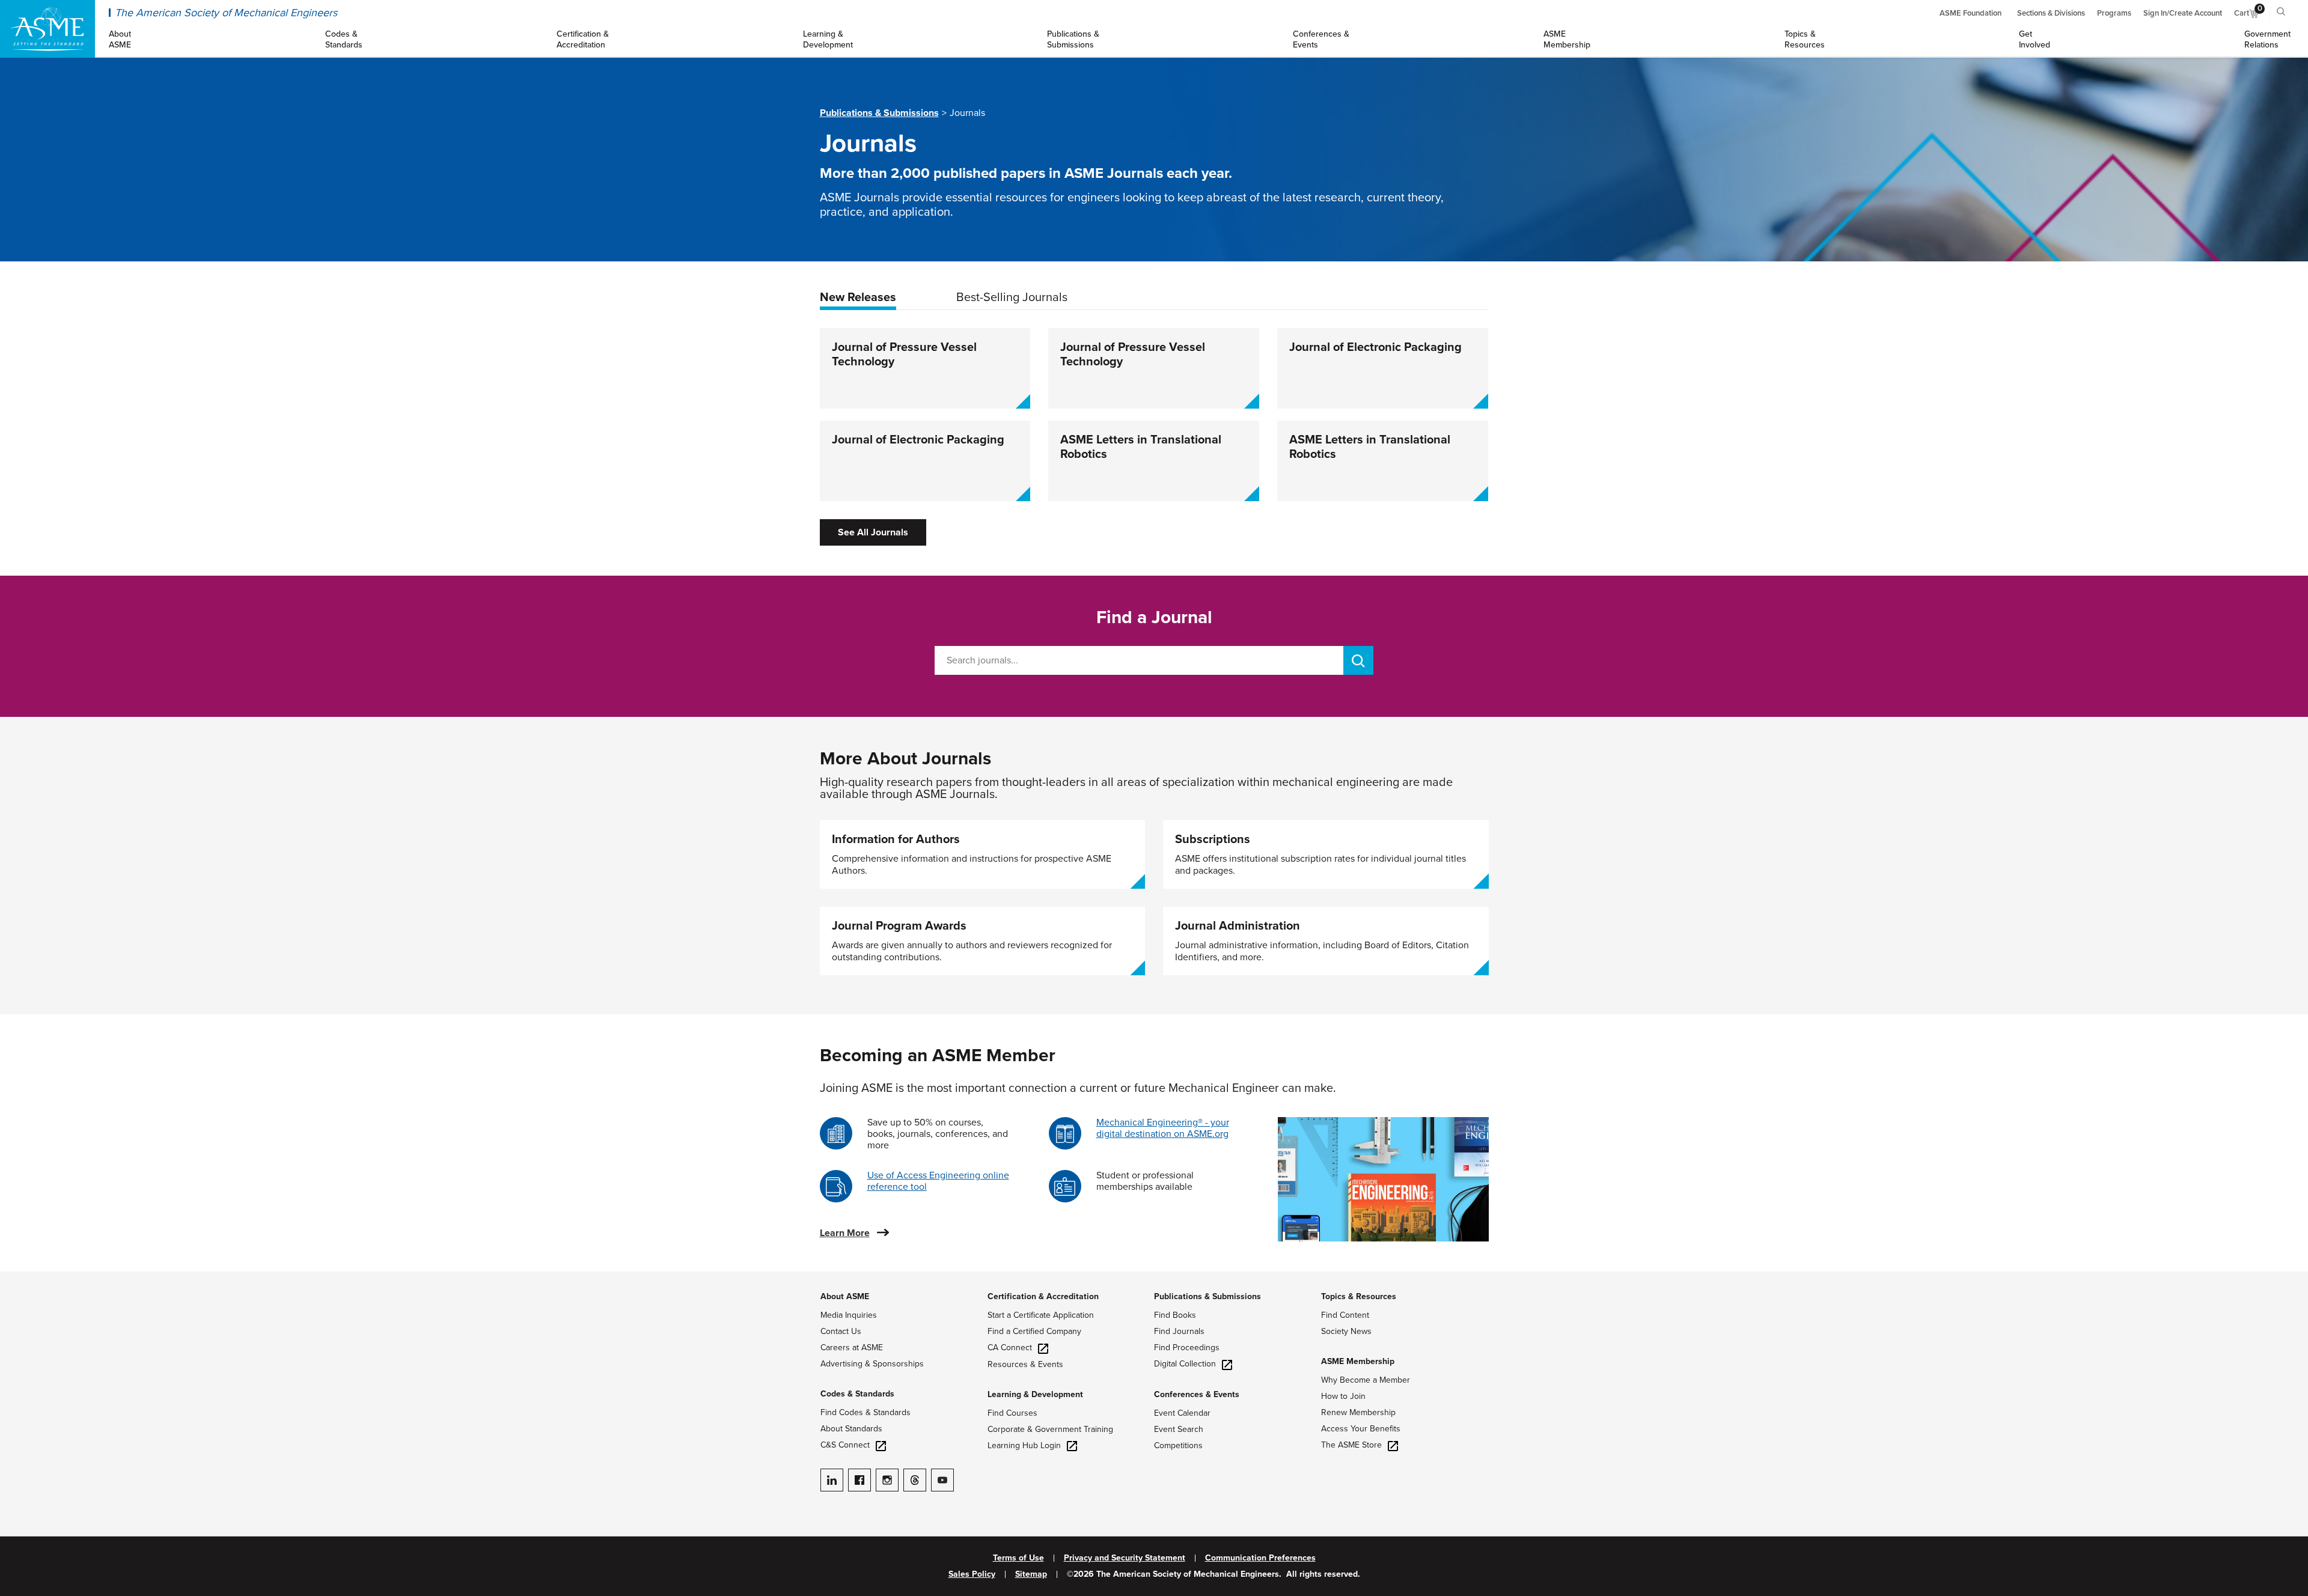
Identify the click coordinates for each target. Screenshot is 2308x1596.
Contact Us (841, 1331)
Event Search (1179, 1429)
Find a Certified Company (1034, 1331)
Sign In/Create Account (2183, 13)
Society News (1346, 1331)
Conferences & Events (1197, 1394)
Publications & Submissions (879, 113)
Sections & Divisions (2051, 13)
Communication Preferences (1260, 1558)
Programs (2114, 13)
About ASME (845, 1296)
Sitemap (1031, 1574)
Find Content (1345, 1315)
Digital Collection (1185, 1364)
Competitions (1178, 1445)
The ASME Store (1351, 1445)
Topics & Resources (1359, 1296)
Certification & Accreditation (1043, 1296)
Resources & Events (1025, 1364)
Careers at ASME (852, 1348)
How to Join (1343, 1396)
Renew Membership (1358, 1412)
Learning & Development (1035, 1394)
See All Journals (873, 532)
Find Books (1175, 1315)
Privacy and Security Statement (1125, 1558)
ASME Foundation (1971, 13)
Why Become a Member (1366, 1380)
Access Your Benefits (1361, 1429)
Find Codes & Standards (865, 1412)
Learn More (845, 1233)
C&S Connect (845, 1445)
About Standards (851, 1429)
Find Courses (1012, 1413)
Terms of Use (1018, 1558)
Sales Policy (972, 1574)
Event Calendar (1182, 1413)
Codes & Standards (857, 1394)
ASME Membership (1358, 1361)
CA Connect (1010, 1348)
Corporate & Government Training (1050, 1429)
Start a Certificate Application (1041, 1315)
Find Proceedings (1187, 1348)
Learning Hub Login (1024, 1445)
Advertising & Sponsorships (872, 1364)
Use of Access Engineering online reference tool (938, 1181)
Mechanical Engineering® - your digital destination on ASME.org (1163, 1128)
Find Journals (1179, 1331)
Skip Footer (24, 1278)
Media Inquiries (849, 1315)
